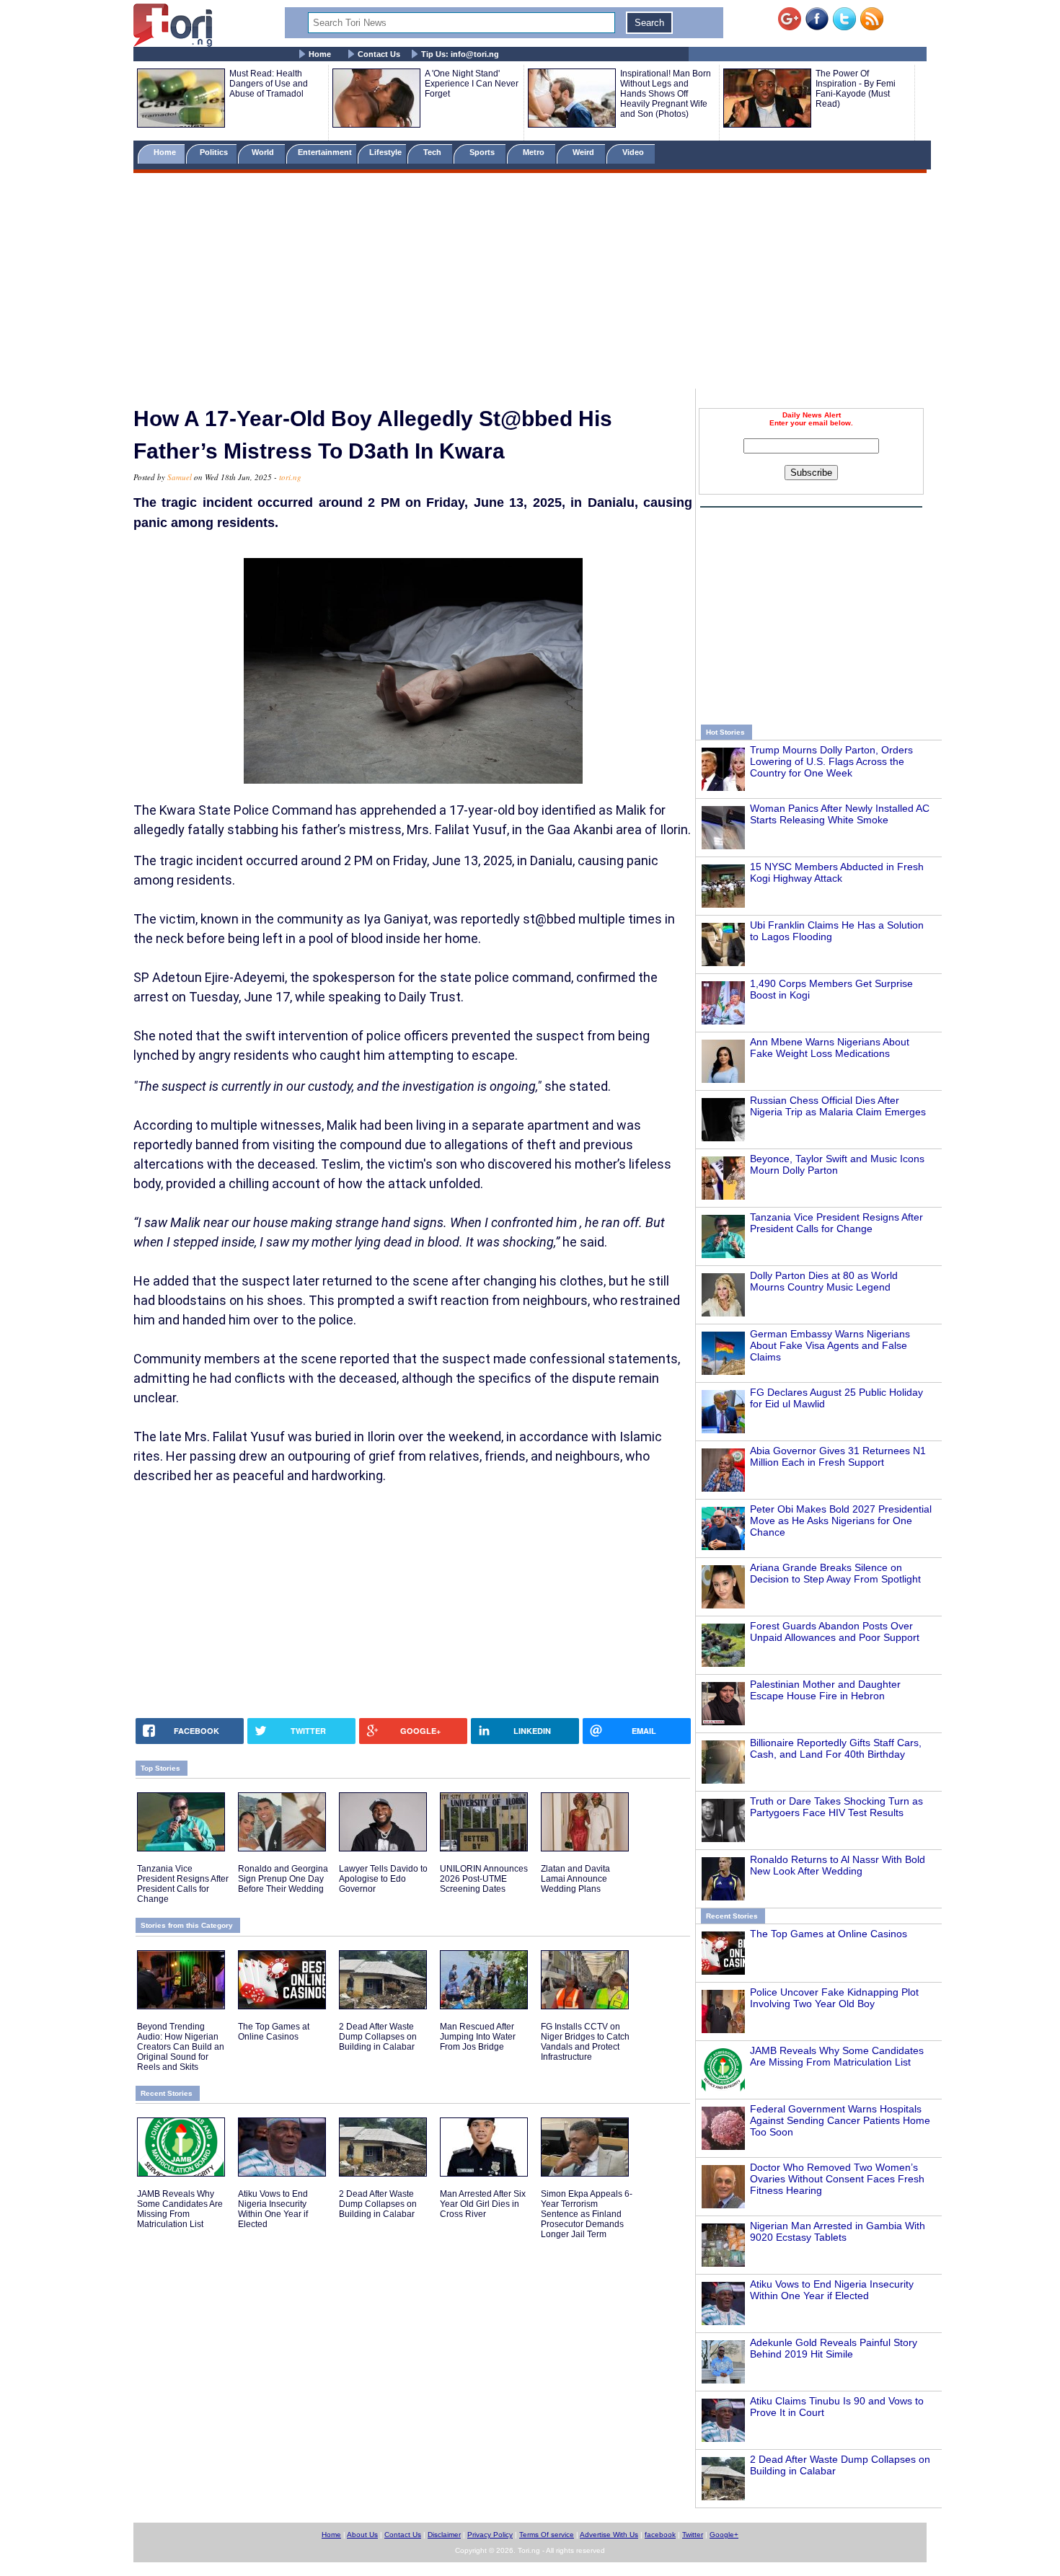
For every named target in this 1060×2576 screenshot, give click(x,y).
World (265, 152)
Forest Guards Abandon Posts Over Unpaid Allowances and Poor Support (835, 1632)
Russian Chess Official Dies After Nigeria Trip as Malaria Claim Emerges (838, 1106)
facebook (660, 2535)
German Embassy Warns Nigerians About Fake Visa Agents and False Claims (830, 1345)
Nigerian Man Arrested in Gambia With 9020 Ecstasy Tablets (838, 2231)
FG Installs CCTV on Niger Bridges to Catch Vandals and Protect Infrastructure (585, 2042)
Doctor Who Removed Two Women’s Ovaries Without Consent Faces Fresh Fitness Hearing (837, 2179)
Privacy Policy (490, 2535)
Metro (535, 152)
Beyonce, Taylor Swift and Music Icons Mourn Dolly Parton (837, 1164)
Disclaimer (444, 2535)
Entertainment (325, 152)
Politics (215, 152)
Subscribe (811, 473)
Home (320, 54)
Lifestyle (385, 152)
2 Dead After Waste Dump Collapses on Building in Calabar (378, 2037)
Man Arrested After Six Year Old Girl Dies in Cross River (483, 2204)
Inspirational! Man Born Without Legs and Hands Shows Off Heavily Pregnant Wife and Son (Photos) (666, 94)
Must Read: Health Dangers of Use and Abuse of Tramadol (269, 84)
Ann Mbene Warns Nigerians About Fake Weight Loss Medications (830, 1048)
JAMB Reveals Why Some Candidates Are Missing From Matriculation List (837, 2056)
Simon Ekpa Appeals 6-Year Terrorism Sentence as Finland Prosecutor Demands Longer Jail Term (587, 2214)
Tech (433, 152)
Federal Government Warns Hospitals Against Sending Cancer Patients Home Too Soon (840, 2120)
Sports (483, 152)
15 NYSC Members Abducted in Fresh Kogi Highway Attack (837, 872)
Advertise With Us (609, 2535)
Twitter (693, 2535)
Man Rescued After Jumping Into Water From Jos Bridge (478, 2037)
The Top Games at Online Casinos (829, 1934)
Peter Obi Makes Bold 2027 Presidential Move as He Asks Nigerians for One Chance (841, 1521)
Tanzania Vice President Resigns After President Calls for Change (836, 1223)
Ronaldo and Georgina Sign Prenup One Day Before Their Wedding (283, 1879)
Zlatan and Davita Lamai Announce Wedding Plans (575, 1879)
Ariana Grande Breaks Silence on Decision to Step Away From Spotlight (835, 1573)
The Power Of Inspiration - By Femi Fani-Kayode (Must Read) (856, 89)
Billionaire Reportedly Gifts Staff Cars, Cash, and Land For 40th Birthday (836, 1748)
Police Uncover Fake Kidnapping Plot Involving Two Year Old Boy (834, 1998)
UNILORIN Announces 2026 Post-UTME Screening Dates (484, 1879)
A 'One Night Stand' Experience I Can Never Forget (472, 84)
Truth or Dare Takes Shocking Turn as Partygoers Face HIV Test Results (836, 1807)
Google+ (724, 2535)
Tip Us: (460, 54)
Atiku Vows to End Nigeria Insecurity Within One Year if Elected (832, 2290)
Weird (584, 152)
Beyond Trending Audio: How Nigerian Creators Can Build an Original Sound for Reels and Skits (181, 2047)
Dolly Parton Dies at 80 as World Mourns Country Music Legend (824, 1281)
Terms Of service (547, 2535)
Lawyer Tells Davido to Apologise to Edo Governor (383, 1879)
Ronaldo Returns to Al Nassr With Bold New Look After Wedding (838, 1865)
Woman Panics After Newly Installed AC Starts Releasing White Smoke (840, 814)
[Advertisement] (530, 283)
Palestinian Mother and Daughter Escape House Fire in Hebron (825, 1690)
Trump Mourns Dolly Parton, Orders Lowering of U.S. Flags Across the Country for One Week (831, 761)
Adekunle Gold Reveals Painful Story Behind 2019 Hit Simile (834, 2348)
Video (634, 152)
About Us (362, 2535)
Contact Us (379, 54)
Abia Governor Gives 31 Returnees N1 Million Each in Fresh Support (838, 1456)
